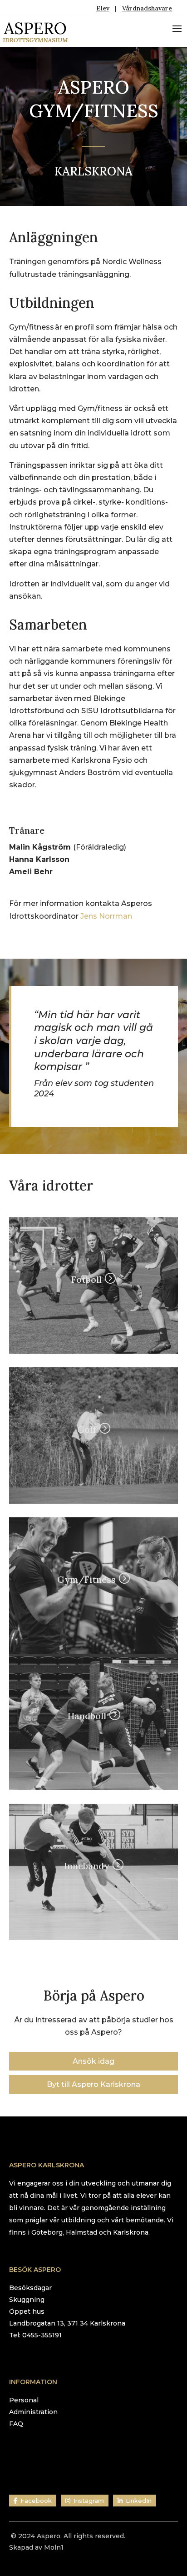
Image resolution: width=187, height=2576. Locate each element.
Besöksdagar (30, 2288)
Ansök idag (93, 2061)
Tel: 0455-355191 (35, 2335)
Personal (24, 2400)
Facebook (36, 2501)
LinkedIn (139, 2501)
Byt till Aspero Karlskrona (93, 2084)
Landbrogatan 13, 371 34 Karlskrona (67, 2323)
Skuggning (27, 2300)
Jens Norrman (106, 916)
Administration (33, 2412)
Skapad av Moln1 (36, 2547)
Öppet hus (27, 2311)
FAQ (16, 2424)
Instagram (89, 2501)
